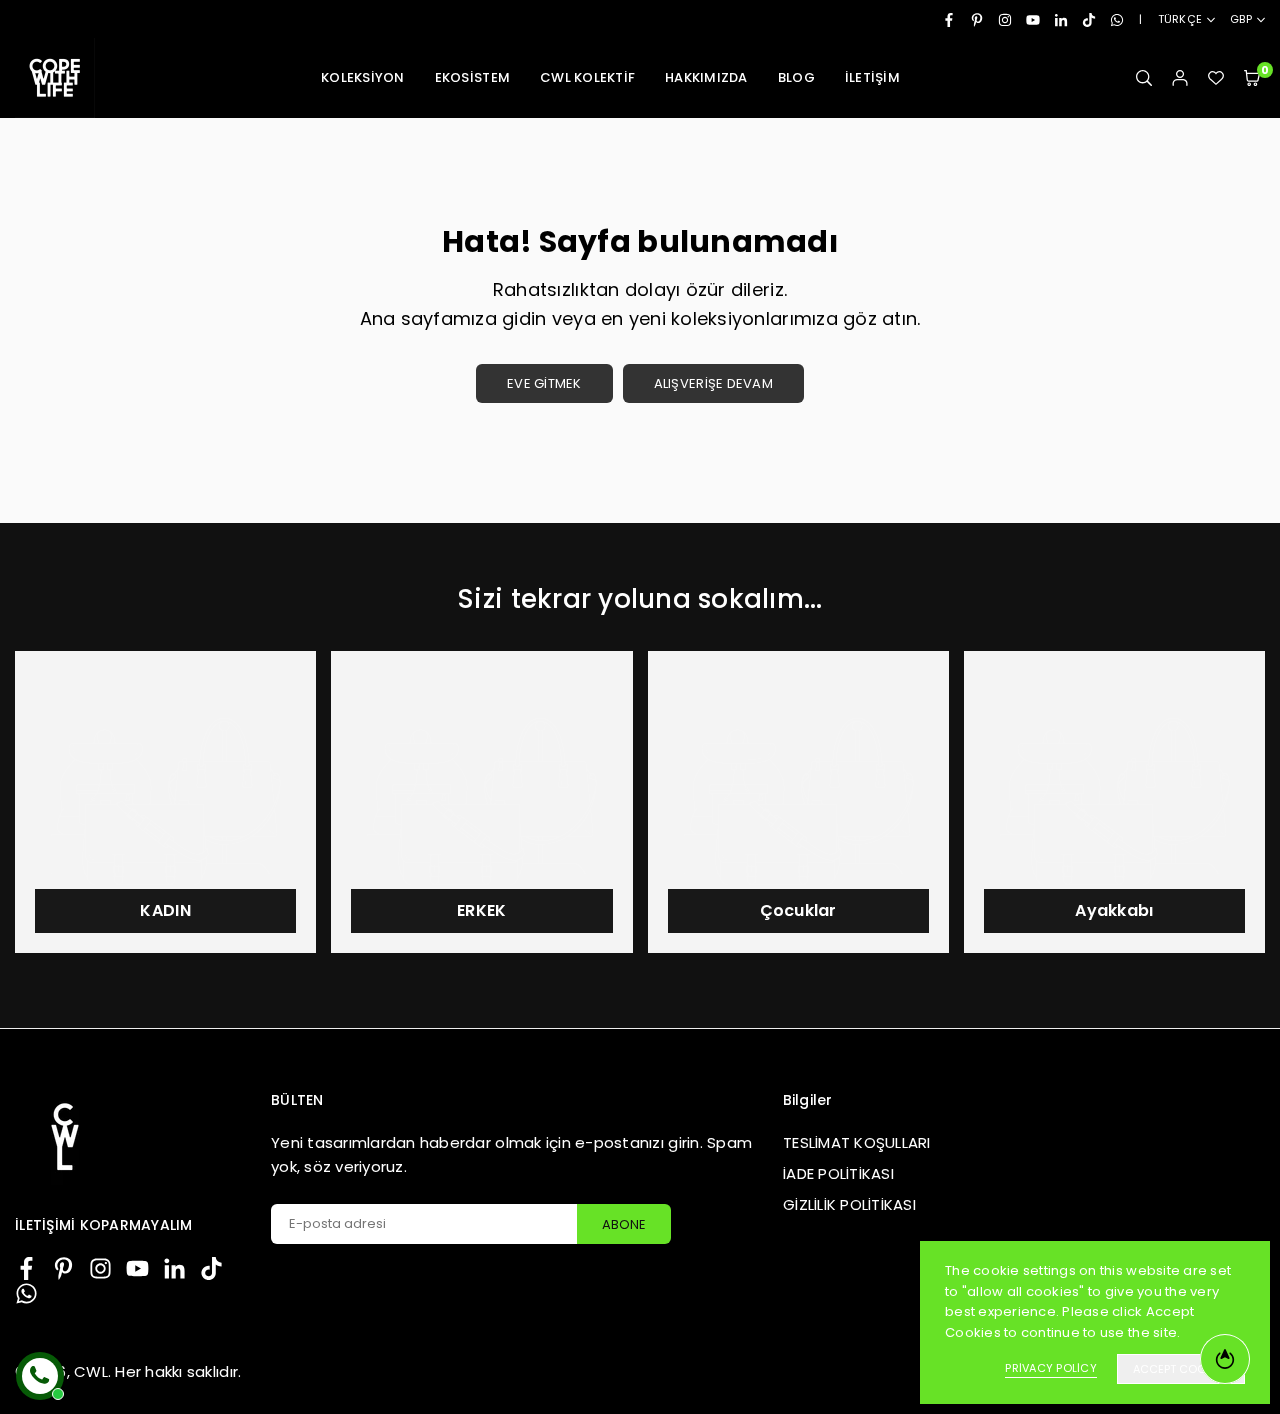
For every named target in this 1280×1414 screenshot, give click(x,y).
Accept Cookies (1181, 1369)
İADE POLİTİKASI (838, 1173)
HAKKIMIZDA (706, 77)
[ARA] (1144, 78)
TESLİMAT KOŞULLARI (857, 1142)
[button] (1252, 78)
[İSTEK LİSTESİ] (1216, 78)
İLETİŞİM (872, 77)
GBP (1241, 19)
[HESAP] (1180, 78)
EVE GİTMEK (544, 383)
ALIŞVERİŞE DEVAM (713, 383)
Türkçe (1180, 19)
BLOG (796, 77)
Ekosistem (472, 77)
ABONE (624, 1224)
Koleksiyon (363, 77)
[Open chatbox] (40, 1376)
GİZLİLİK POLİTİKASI (849, 1204)
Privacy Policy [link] (1051, 1368)
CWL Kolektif (587, 77)
